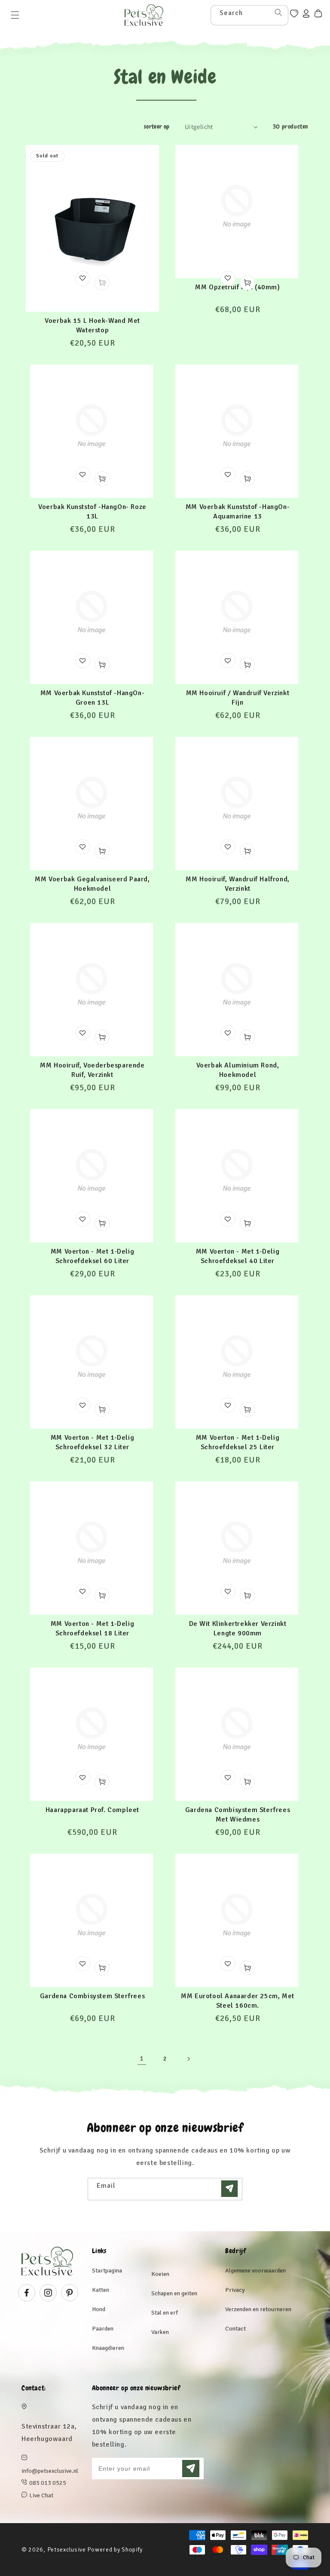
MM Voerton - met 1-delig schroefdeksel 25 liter (238, 1442)
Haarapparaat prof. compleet (92, 1810)
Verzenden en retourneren (258, 2309)
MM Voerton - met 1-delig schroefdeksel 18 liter (92, 1628)
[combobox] (249, 15)
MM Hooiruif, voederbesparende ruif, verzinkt (92, 1070)
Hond (99, 2309)
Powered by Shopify (115, 2550)
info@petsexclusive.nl (50, 2471)
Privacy (235, 2290)
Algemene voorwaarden (255, 2271)
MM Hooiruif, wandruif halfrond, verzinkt (238, 884)
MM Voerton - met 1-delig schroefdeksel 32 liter (92, 1442)
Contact (235, 2329)
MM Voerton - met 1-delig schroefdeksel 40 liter (238, 1256)
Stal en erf (165, 2313)
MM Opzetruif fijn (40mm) (237, 287)
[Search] (278, 12)
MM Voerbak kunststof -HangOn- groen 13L (92, 698)
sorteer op (157, 126)
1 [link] (142, 2058)
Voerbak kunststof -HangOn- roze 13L (92, 512)
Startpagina (107, 2271)
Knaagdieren (108, 2348)
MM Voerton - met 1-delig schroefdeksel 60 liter (92, 1256)
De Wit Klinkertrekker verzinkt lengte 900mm (238, 1628)
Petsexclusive (67, 2550)
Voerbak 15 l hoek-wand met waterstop (92, 325)
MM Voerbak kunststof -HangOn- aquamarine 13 (238, 512)
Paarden (103, 2329)
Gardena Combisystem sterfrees (92, 1996)
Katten (101, 2290)
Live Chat (41, 2495)
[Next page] (188, 2059)
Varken (160, 2332)
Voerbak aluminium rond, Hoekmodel (238, 1070)
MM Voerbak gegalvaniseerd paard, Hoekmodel (92, 884)
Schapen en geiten (174, 2293)
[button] (15, 15)
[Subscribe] (229, 2189)
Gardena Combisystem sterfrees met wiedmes (238, 1815)
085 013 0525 (48, 2483)
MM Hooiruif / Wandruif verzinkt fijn (238, 698)
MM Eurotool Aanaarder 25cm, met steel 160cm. (238, 2001)
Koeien (160, 2274)
